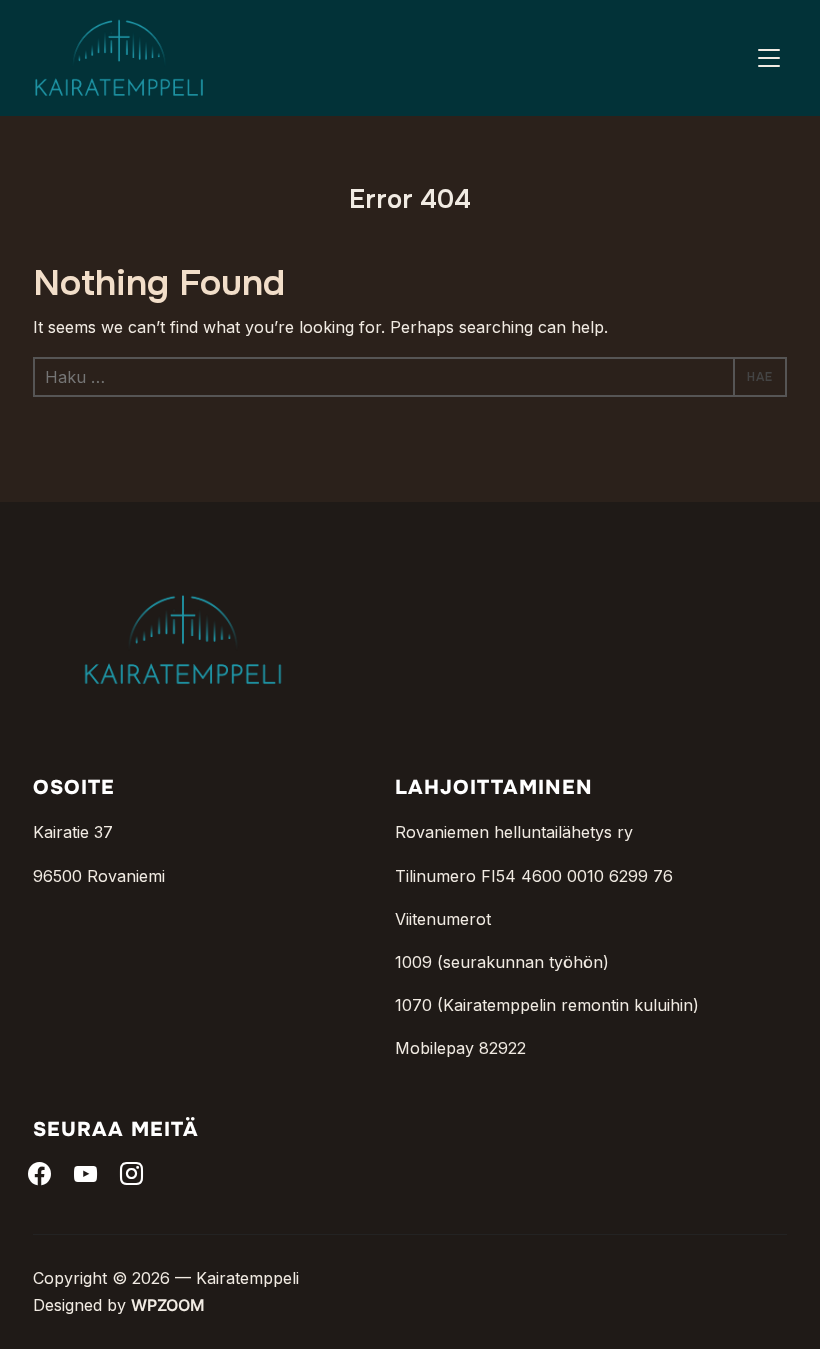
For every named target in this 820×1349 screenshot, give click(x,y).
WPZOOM (168, 1305)
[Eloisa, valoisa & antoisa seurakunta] (183, 563)
